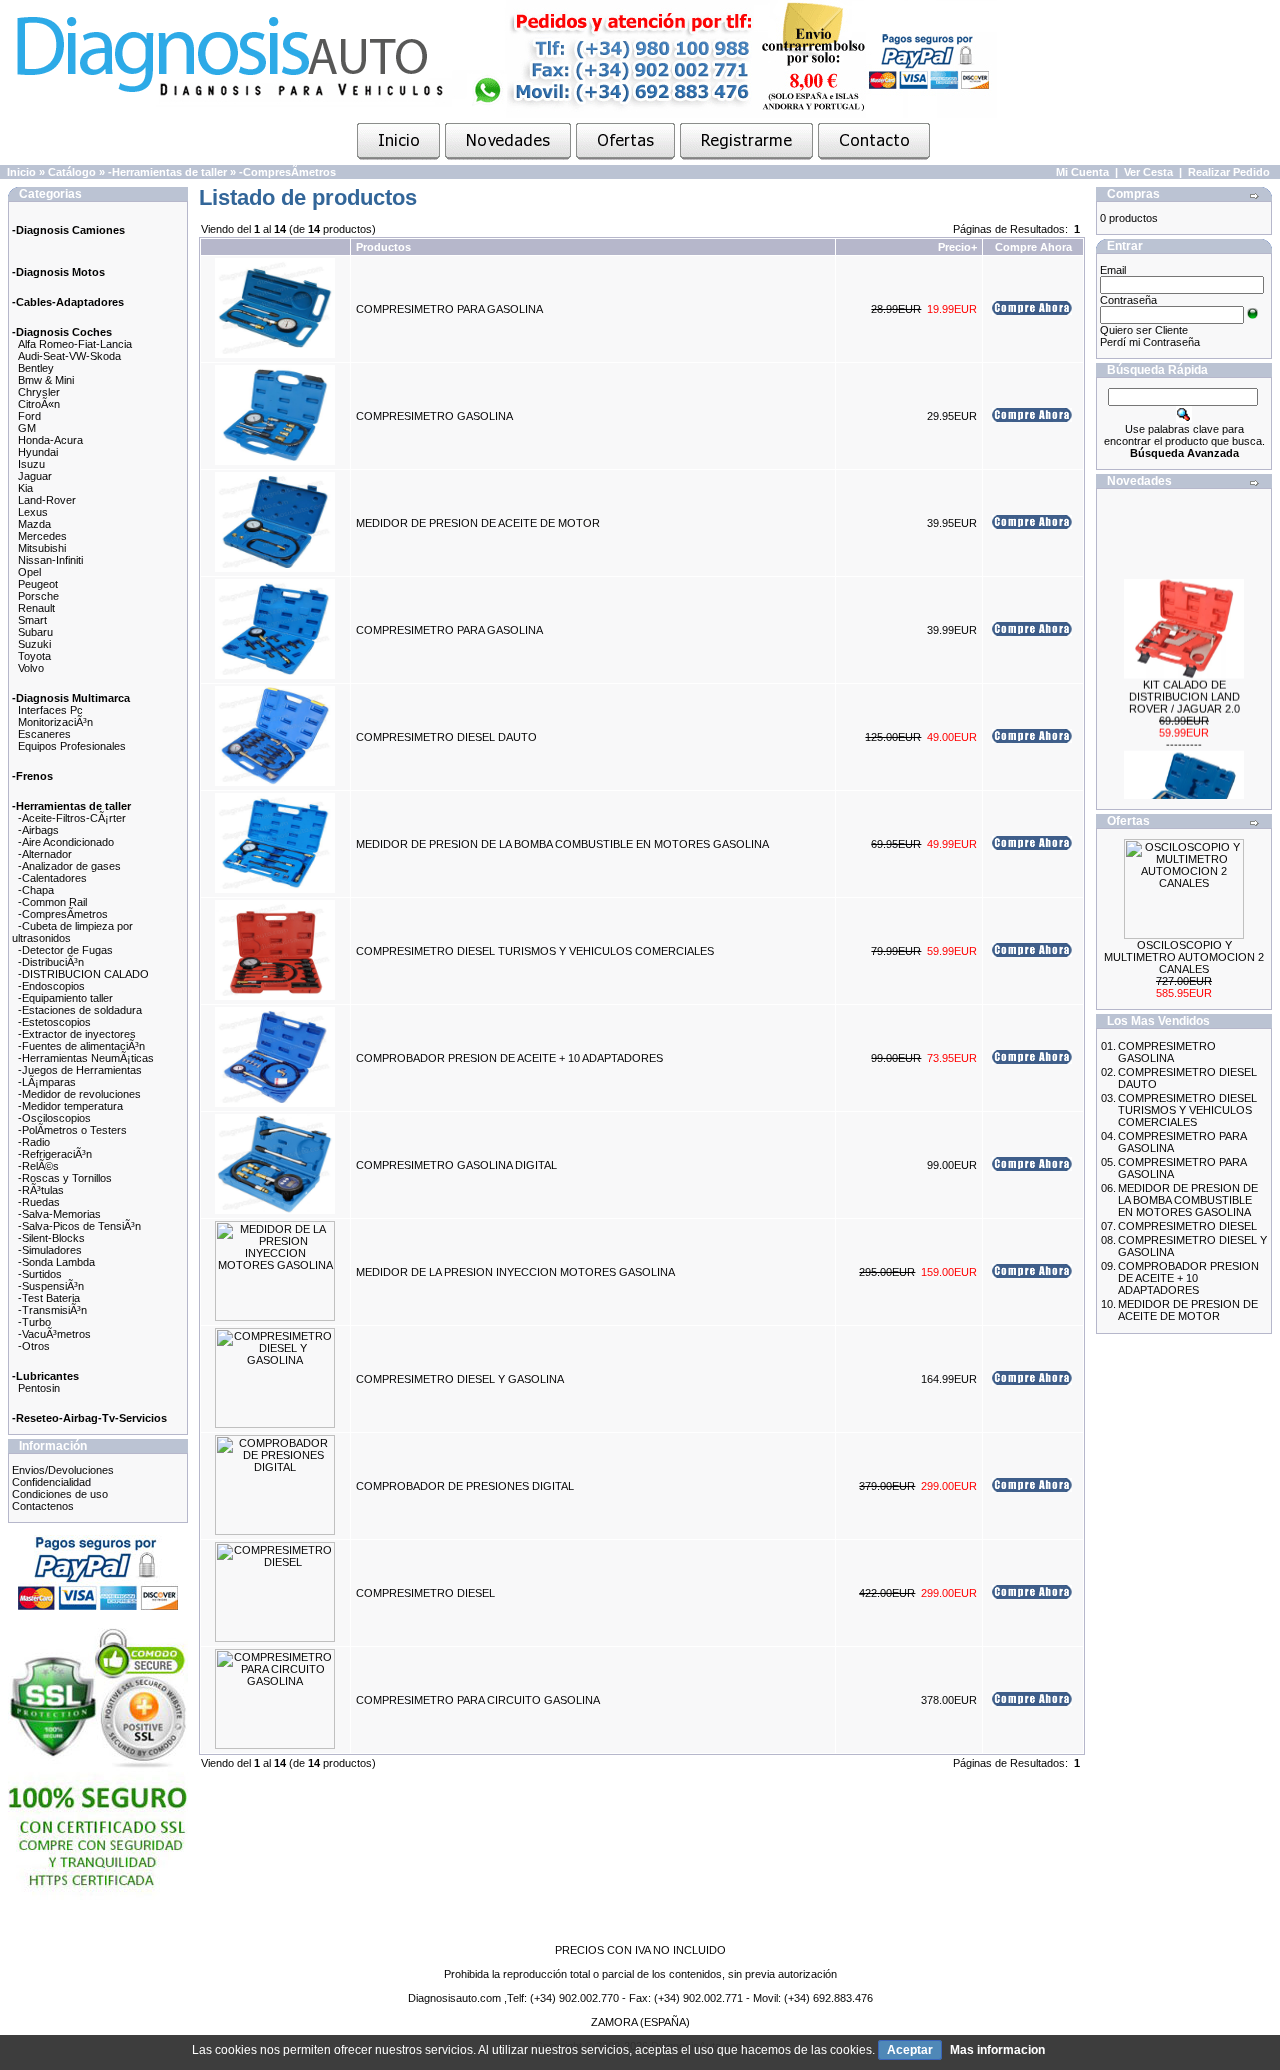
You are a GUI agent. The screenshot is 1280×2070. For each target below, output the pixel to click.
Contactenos (43, 1506)
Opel (29, 572)
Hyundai (38, 452)
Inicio (21, 172)
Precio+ (957, 247)
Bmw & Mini (46, 380)
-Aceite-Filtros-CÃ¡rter (72, 818)
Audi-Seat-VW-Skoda (69, 356)
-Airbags (38, 830)
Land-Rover (47, 500)
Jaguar (35, 476)
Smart (32, 620)
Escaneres (44, 734)
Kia (25, 488)
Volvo (31, 668)
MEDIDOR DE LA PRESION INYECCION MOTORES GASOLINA (515, 1272)
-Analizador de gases (69, 866)
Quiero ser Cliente (1144, 330)
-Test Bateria (49, 1298)
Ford (29, 416)
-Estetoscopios (54, 1022)
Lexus (33, 512)
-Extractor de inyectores (77, 1034)
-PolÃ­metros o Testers (72, 1130)
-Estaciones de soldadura (80, 1010)
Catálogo (72, 172)
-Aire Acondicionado (66, 842)
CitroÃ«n (39, 404)
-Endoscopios (51, 986)
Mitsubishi (42, 548)
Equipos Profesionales (72, 746)
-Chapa (36, 890)
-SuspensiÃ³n (51, 1286)
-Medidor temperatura (70, 1106)
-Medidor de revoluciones (79, 1094)
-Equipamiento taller (65, 998)
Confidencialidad (51, 1482)
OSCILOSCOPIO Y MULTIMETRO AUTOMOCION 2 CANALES (1184, 957)
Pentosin (39, 1388)
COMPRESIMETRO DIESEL (425, 1593)
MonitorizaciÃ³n (55, 722)
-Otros (34, 1346)
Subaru (35, 632)
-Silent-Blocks (51, 1238)
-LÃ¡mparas (47, 1082)
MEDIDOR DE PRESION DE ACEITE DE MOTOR (478, 523)
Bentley (36, 368)
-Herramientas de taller (167, 172)
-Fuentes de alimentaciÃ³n (81, 1046)
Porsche (38, 596)
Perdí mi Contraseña (1150, 342)
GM (27, 428)
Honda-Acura (50, 440)
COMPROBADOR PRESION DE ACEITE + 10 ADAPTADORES (509, 1058)
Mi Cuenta (1082, 172)
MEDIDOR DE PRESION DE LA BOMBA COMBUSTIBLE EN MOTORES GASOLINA (562, 844)
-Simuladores (50, 1250)
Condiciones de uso (60, 1494)
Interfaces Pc (50, 710)
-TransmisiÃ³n (52, 1310)
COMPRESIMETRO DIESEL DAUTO (446, 737)
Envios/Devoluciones (63, 1470)
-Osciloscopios (54, 1118)
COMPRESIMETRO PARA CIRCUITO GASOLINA (478, 1700)
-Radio (34, 1142)
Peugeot (38, 584)
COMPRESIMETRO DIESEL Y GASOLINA (460, 1379)
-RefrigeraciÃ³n (55, 1154)
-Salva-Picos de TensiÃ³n (79, 1226)
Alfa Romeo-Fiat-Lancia (75, 344)
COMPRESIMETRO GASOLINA (434, 416)
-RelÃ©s (38, 1166)
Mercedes (42, 536)
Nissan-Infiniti (50, 560)
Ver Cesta (1148, 172)
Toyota (34, 656)
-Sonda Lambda (56, 1262)
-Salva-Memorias (59, 1214)
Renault (36, 608)
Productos (383, 247)
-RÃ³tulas (41, 1190)
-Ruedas (39, 1202)
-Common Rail (52, 902)
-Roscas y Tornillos (65, 1178)
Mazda (34, 524)
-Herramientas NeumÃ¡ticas (86, 1058)
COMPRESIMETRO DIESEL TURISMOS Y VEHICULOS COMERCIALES (535, 951)
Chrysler (39, 392)
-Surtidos (40, 1274)
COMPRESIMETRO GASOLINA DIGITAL (456, 1165)
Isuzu (31, 464)
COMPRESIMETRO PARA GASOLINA (449, 309)
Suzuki (34, 644)
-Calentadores (52, 878)
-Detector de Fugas (65, 950)
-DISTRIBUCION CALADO (83, 974)
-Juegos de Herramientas (80, 1070)
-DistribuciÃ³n (51, 962)
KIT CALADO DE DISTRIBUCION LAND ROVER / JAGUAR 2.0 (1184, 684)
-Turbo (34, 1322)
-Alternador (45, 854)
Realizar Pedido (1229, 172)
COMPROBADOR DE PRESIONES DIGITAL (465, 1486)
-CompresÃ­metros (287, 172)
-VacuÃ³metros (54, 1334)
